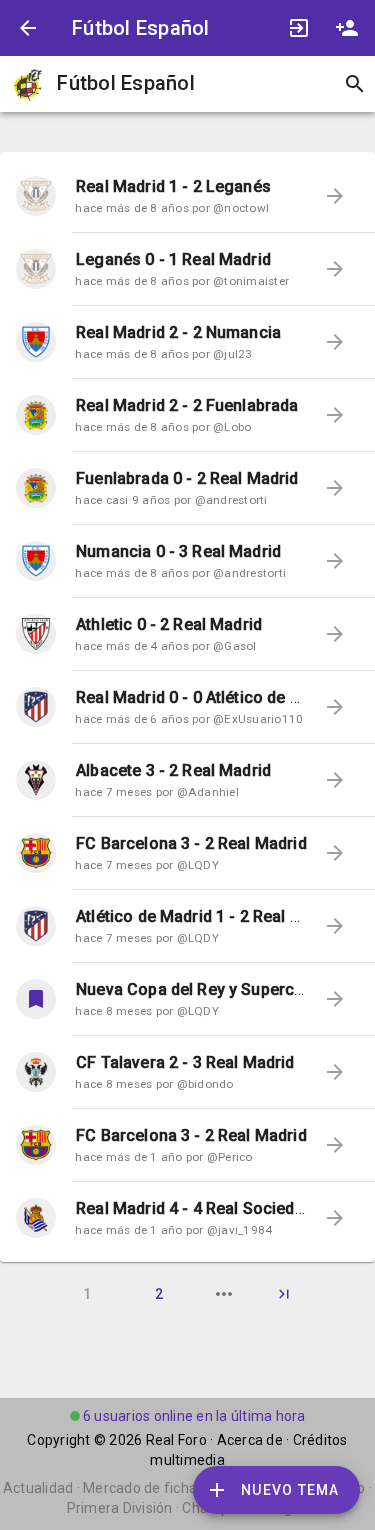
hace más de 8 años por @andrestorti (180, 573)
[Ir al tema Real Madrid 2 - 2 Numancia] (36, 342)
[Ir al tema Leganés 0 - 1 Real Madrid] (36, 269)
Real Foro (176, 1440)
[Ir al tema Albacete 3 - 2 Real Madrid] (36, 780)
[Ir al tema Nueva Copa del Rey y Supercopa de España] (36, 999)
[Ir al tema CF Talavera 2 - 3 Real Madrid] (36, 1072)
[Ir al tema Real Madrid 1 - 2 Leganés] (36, 196)
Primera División (120, 1508)
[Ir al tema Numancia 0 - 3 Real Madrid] (36, 561)
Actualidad (38, 1488)
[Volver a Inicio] (28, 28)
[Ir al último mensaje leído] (335, 196)
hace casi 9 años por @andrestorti (171, 500)
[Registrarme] (347, 28)
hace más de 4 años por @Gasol (165, 646)
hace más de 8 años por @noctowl (172, 208)
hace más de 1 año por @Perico (163, 1157)
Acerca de (250, 1440)
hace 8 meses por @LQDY (147, 1011)
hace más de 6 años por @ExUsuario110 (189, 719)
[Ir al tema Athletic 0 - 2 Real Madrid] (36, 634)
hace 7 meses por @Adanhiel (157, 792)
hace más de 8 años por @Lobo (163, 427)
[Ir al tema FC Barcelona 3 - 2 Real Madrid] (36, 853)
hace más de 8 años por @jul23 (163, 354)
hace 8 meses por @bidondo (154, 1084)
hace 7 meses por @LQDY (147, 865)
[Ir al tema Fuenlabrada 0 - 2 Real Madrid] (36, 488)
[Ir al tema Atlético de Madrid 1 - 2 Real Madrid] (36, 926)
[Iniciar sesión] (299, 28)
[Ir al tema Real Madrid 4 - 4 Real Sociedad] (36, 1218)
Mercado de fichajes (149, 1488)
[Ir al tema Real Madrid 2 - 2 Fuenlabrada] (36, 415)
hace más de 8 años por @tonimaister (182, 281)
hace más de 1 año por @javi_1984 (173, 1230)
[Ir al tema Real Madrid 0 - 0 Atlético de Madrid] (36, 707)
